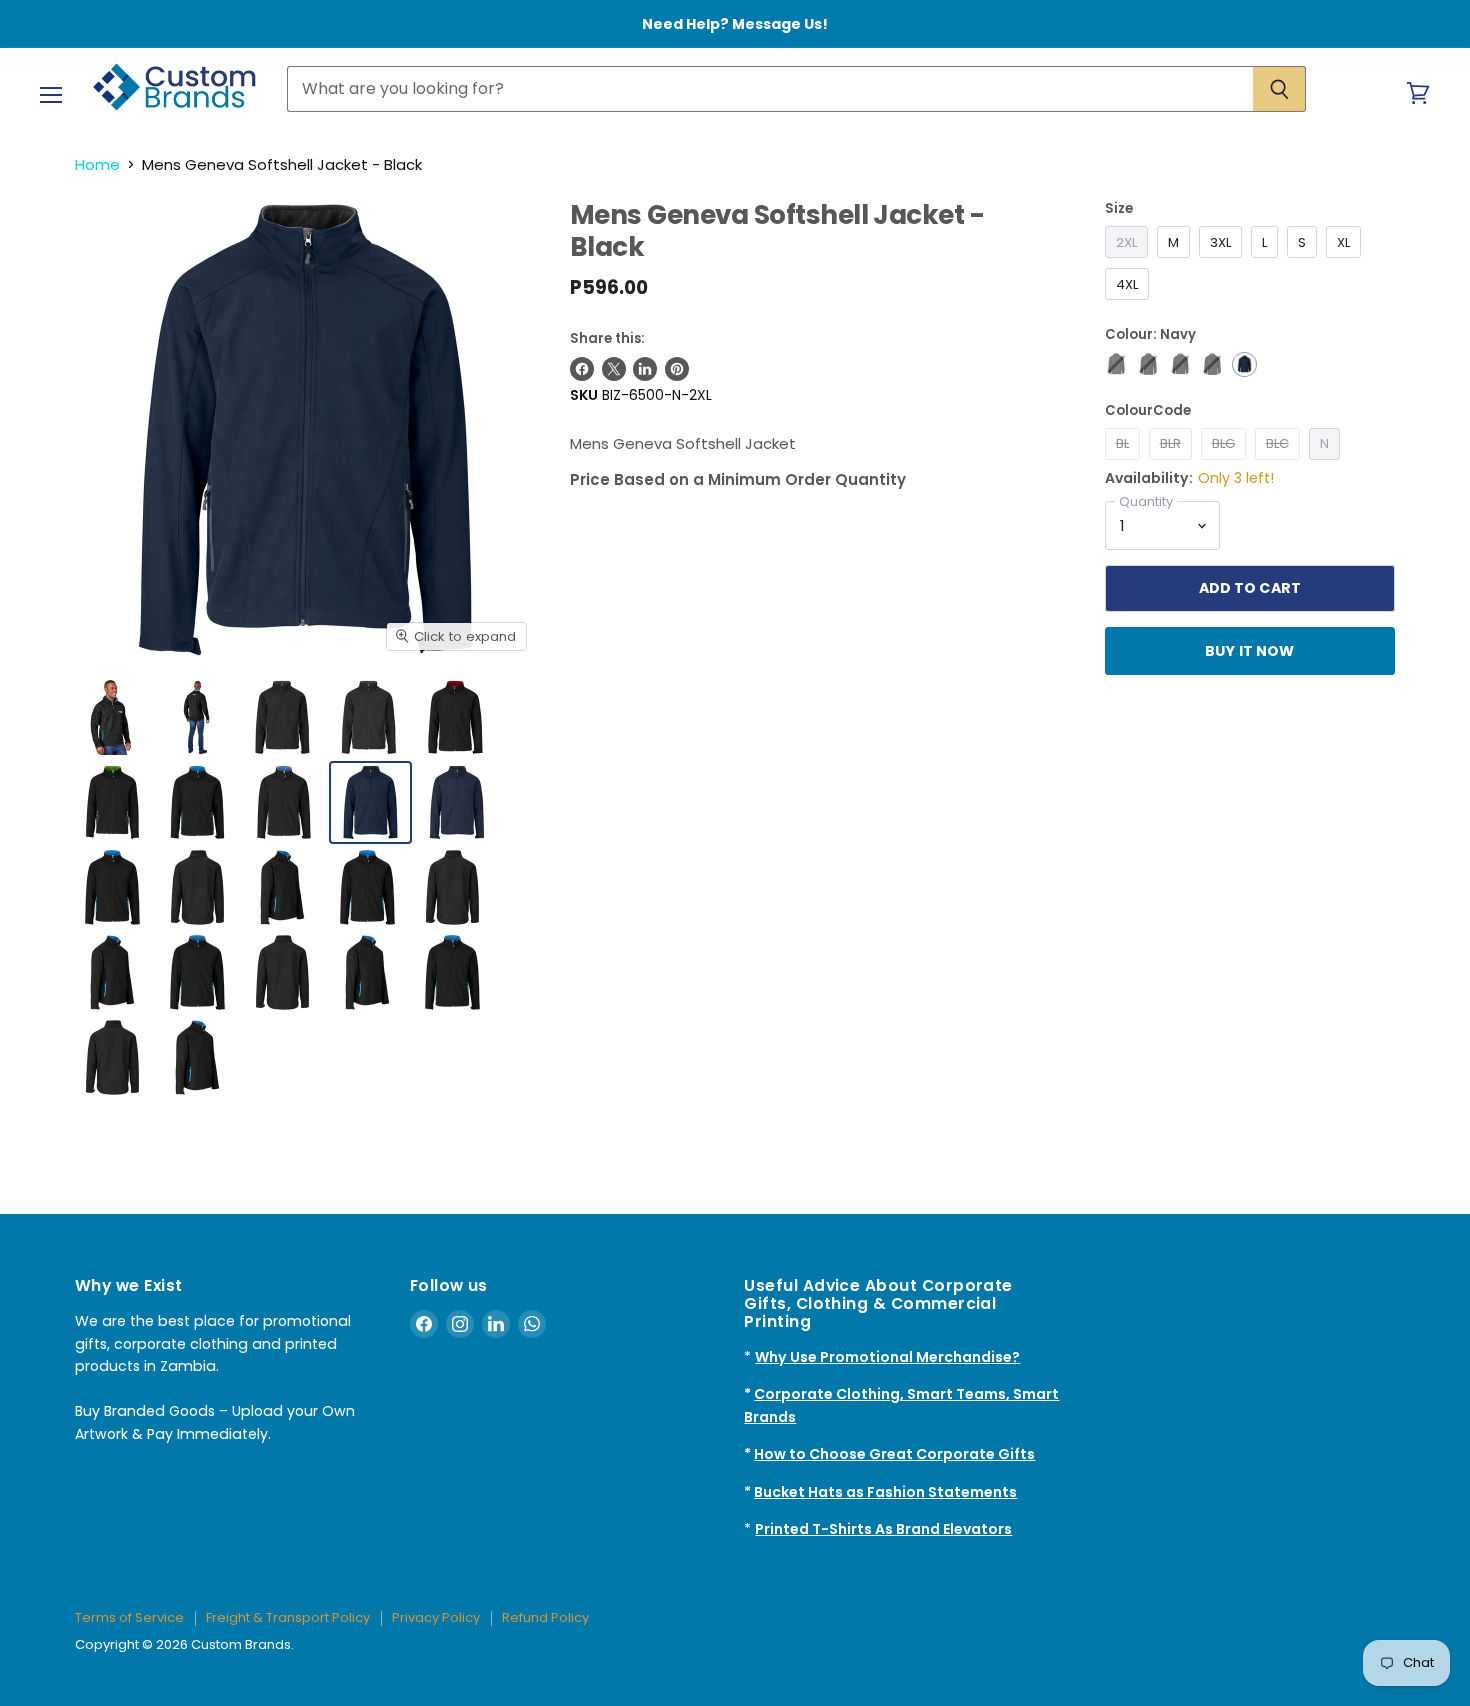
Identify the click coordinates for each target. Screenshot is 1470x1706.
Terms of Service (129, 1617)
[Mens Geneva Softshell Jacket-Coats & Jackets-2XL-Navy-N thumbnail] (370, 802)
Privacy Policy (436, 1617)
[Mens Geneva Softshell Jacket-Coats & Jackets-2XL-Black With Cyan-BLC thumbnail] (197, 802)
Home (97, 164)
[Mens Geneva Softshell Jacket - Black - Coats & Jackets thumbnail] (112, 887)
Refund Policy (545, 1617)
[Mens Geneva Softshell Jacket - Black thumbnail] (197, 972)
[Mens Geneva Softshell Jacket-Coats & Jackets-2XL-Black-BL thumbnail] (282, 717)
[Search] (1279, 89)
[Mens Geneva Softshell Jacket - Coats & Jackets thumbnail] (112, 717)
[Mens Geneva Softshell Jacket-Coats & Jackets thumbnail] (369, 717)
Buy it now (1249, 651)
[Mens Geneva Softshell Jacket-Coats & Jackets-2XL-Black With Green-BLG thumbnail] (112, 802)
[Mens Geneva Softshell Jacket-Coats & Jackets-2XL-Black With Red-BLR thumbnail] (455, 717)
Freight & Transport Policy (288, 1617)
